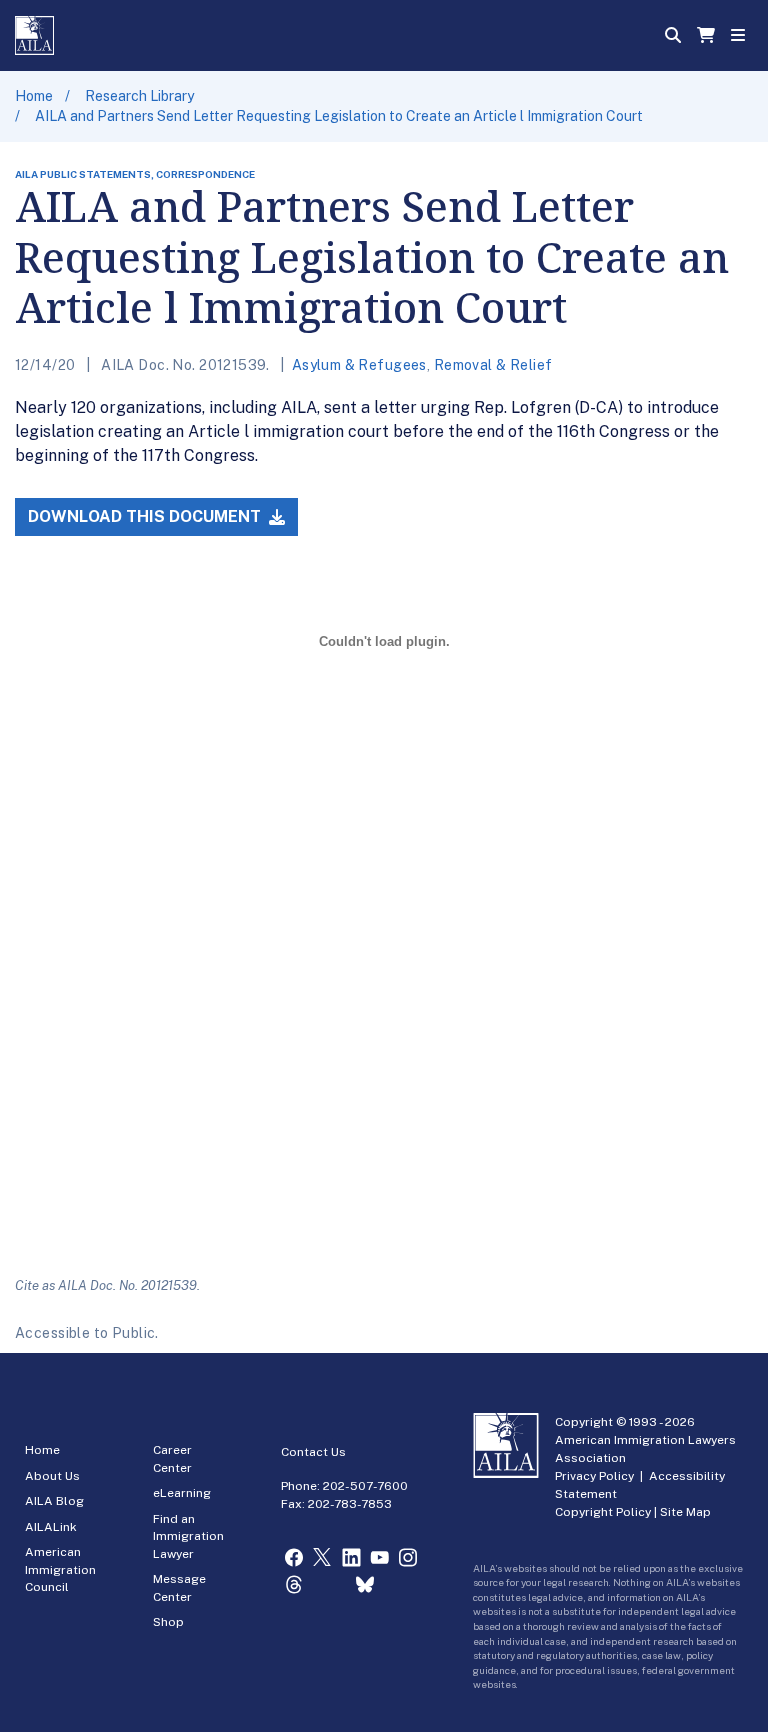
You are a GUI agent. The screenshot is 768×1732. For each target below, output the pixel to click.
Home (34, 96)
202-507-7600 (365, 1486)
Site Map (685, 1512)
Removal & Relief (493, 365)
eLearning (182, 1493)
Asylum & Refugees (359, 365)
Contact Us (313, 1452)
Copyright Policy (603, 1512)
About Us (52, 1476)
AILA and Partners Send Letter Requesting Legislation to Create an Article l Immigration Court (339, 116)
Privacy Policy (594, 1476)
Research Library (139, 96)
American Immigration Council (60, 1569)
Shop (168, 1622)
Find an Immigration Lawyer (188, 1536)
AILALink (51, 1527)
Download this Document (146, 516)
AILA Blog (54, 1501)
